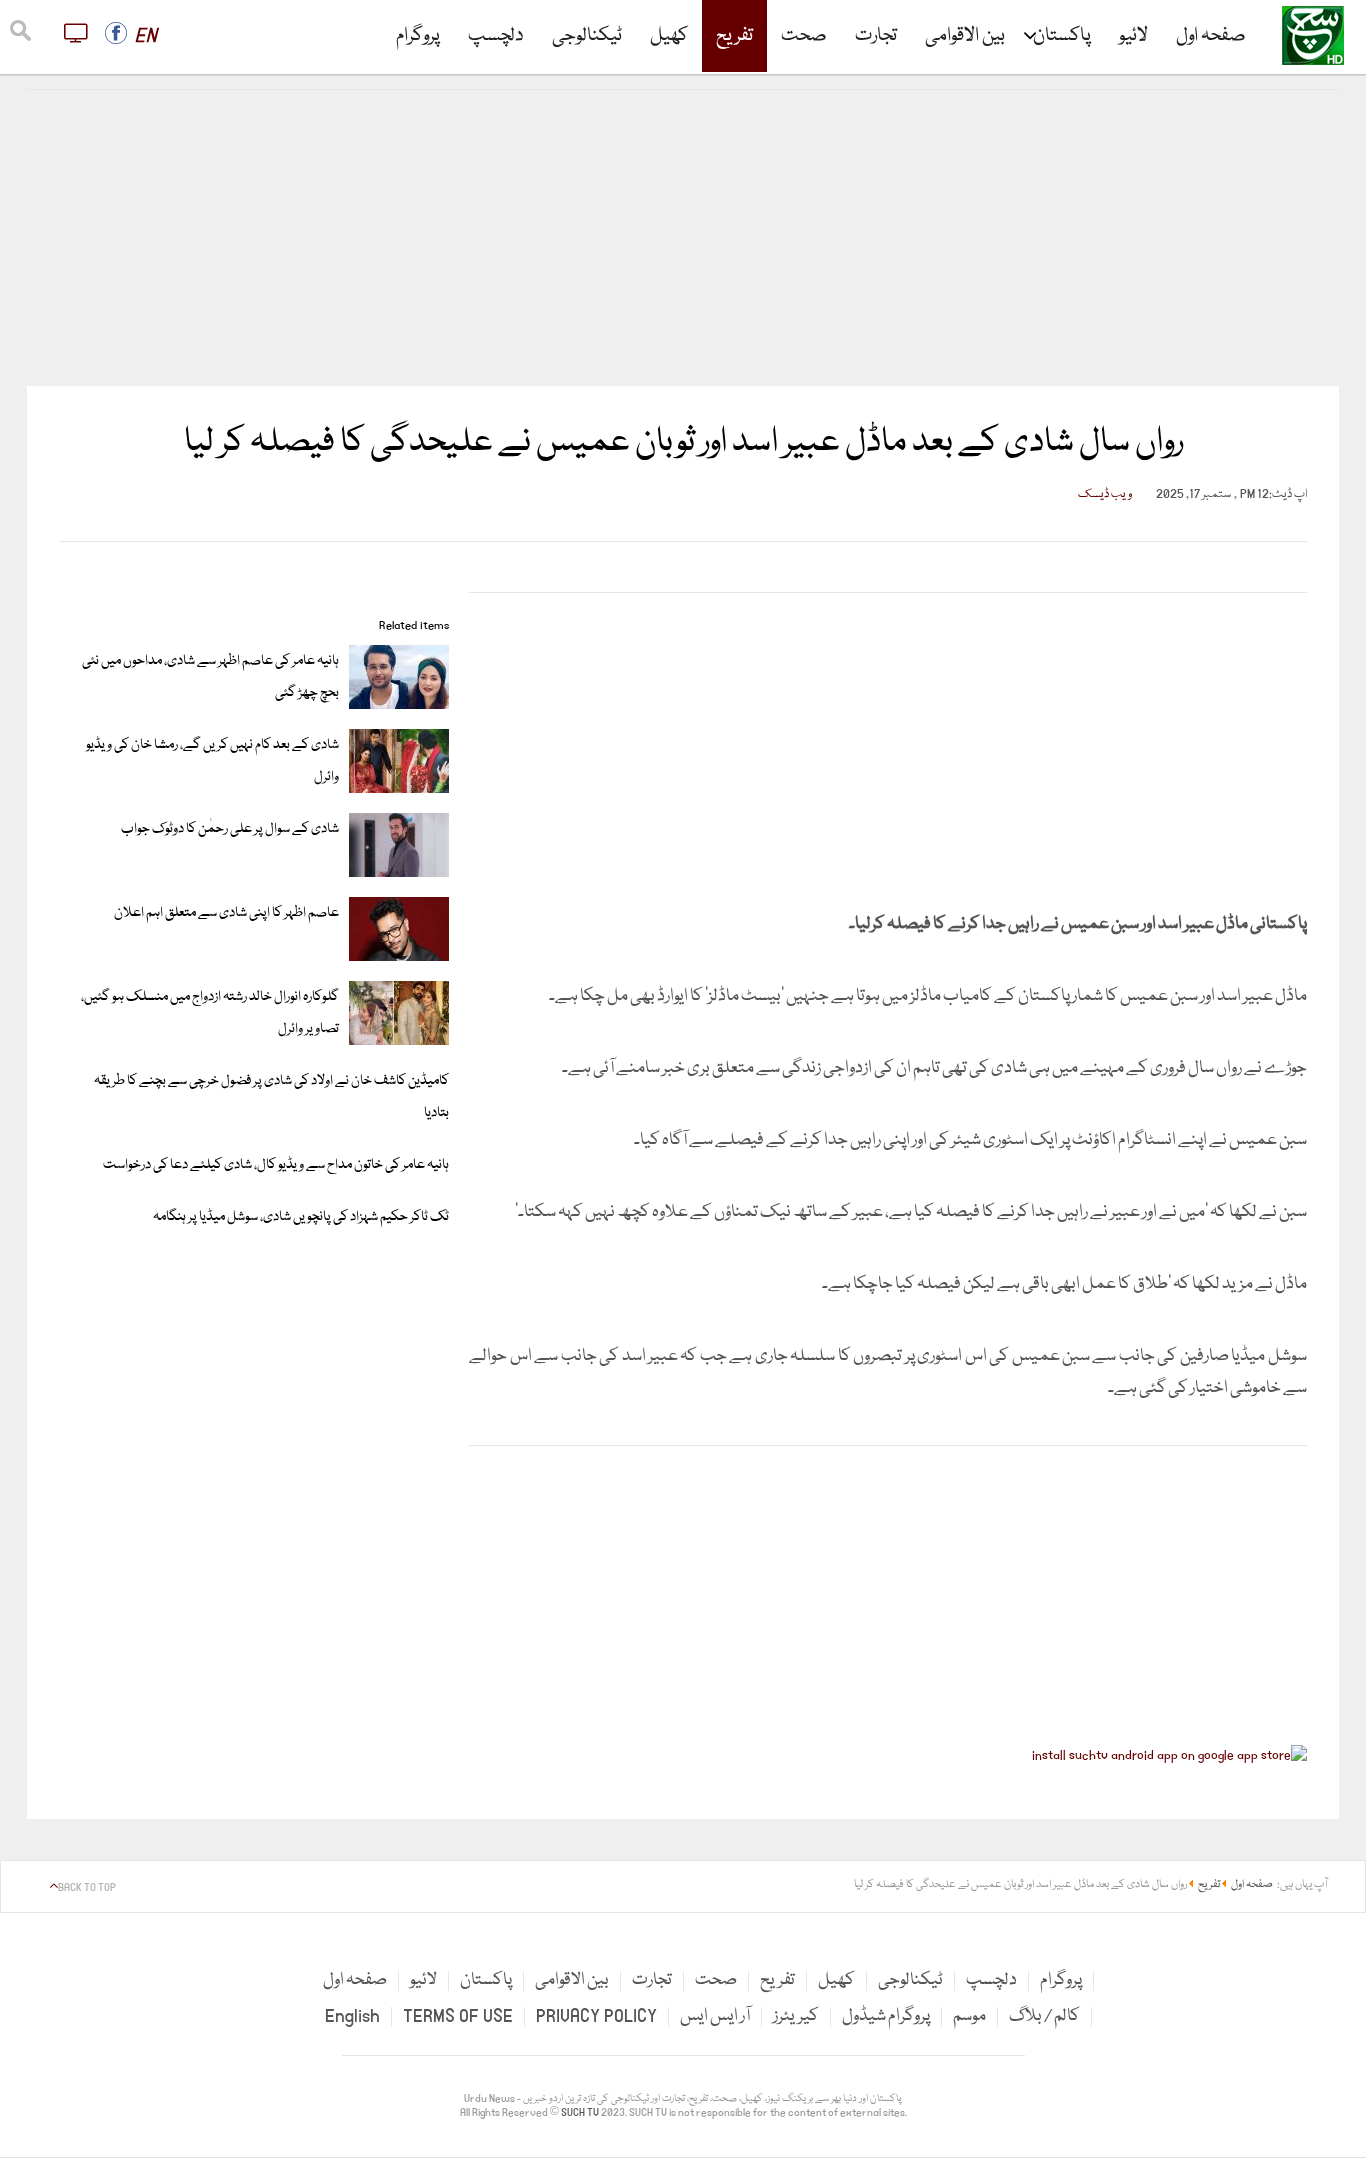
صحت (804, 36)
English (352, 2016)
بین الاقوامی (965, 36)
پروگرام (418, 36)
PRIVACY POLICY (596, 2016)
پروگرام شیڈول (886, 2016)
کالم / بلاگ (1044, 2016)
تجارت (876, 36)
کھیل (669, 36)
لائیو (1133, 36)
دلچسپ (496, 36)
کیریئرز (796, 2016)
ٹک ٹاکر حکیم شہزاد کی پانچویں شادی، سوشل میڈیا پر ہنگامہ (301, 1217)
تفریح (734, 36)
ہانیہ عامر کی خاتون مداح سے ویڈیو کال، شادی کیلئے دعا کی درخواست (276, 1165)
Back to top (87, 1888)
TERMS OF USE (458, 2016)
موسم (969, 2016)
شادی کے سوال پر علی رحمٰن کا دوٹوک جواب (230, 829)
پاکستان (1062, 36)
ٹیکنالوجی (587, 36)
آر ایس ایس (715, 2016)
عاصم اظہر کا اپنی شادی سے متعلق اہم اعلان (226, 913)
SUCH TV (581, 2113)
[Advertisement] (683, 238)
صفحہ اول (1211, 36)
